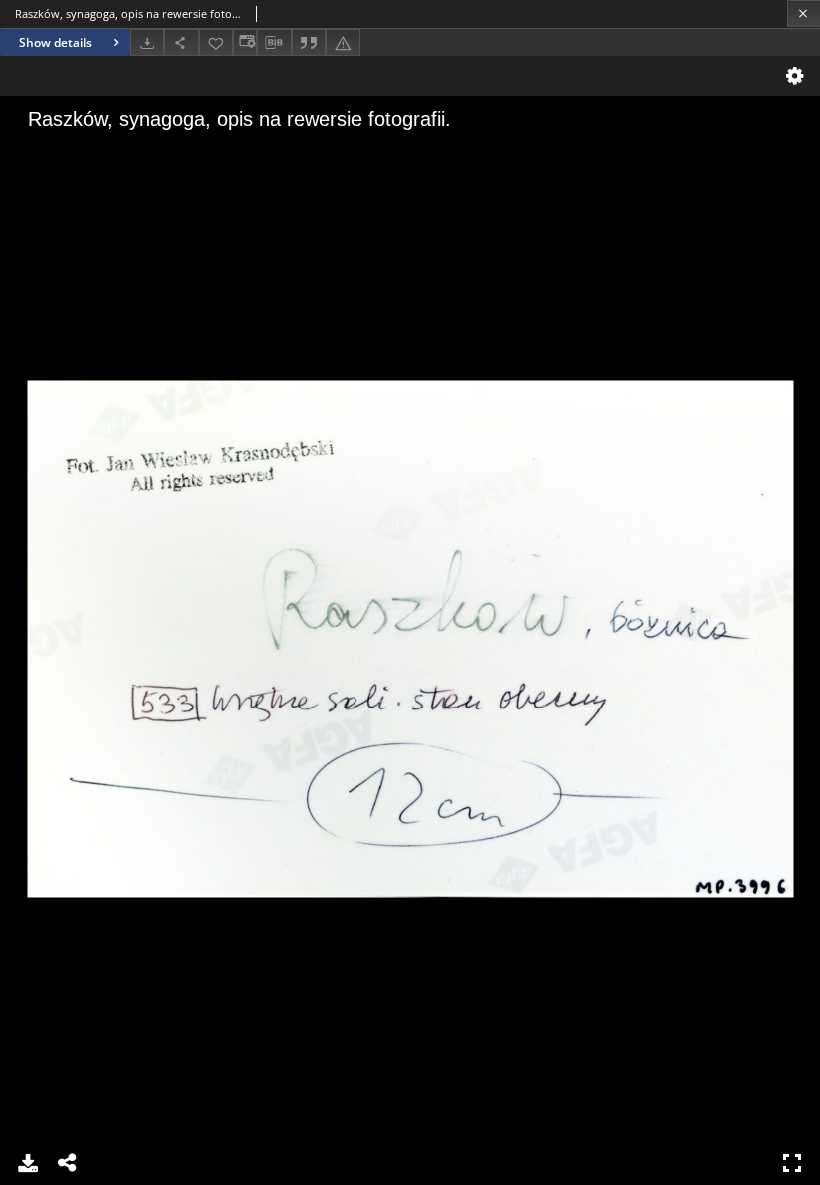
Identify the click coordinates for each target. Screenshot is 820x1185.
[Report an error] (343, 42)
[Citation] (309, 42)
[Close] (803, 13)
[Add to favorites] (216, 42)
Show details (55, 42)
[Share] (181, 42)
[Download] (147, 42)
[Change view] (245, 42)
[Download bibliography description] (274, 43)
